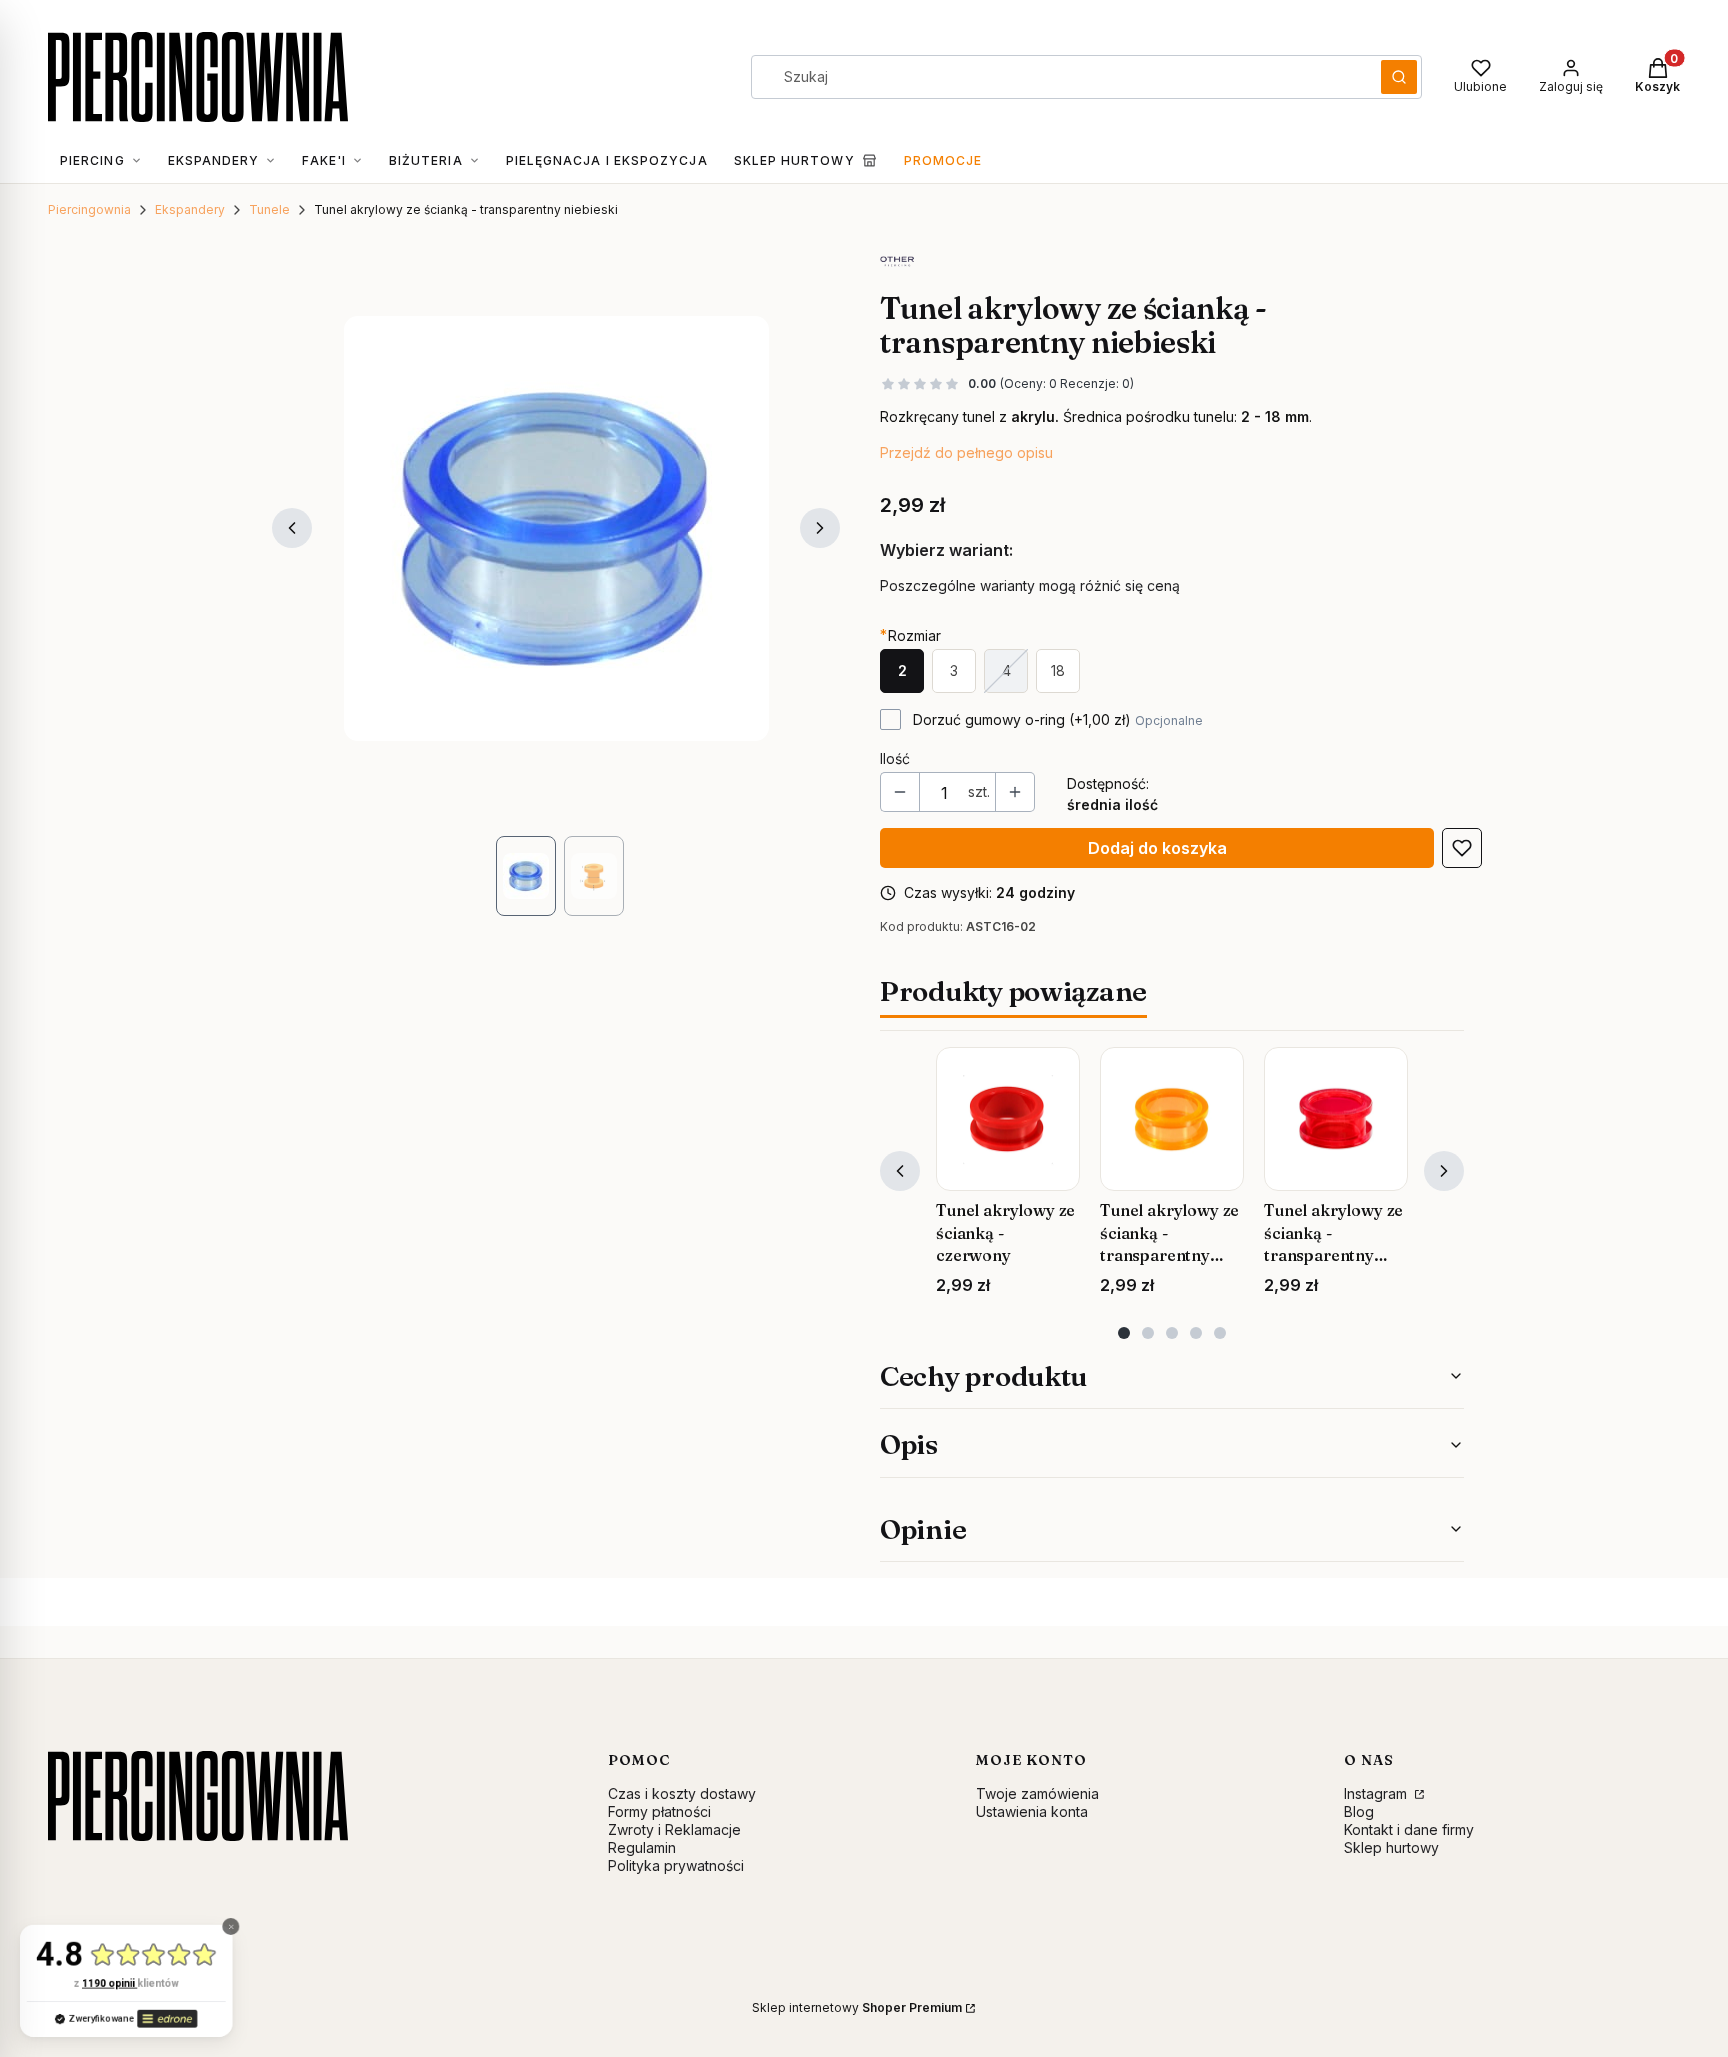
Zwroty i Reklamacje (674, 1829)
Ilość (895, 758)
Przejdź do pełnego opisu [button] (966, 452)
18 (1058, 670)
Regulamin (642, 1847)
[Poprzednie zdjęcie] (292, 528)
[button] (1399, 77)
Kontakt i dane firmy (1409, 1829)
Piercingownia (89, 209)
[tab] (1124, 1333)
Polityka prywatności (676, 1865)
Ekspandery (190, 209)
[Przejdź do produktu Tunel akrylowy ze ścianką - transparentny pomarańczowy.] (1172, 1119)
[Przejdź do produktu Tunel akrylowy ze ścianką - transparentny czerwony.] (1336, 1119)
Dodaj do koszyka (1157, 848)
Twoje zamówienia (1037, 1793)
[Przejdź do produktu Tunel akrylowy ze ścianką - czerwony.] (1008, 1119)
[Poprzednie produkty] (900, 1171)
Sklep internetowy (857, 2007)
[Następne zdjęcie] (820, 528)
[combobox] (1059, 77)
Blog (1359, 1811)
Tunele (269, 209)
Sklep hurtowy (1391, 1847)
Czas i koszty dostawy (682, 1793)
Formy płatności (659, 1811)
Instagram (1377, 1793)
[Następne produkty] (1444, 1171)
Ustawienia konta (1032, 1811)
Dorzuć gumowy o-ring (1058, 719)
